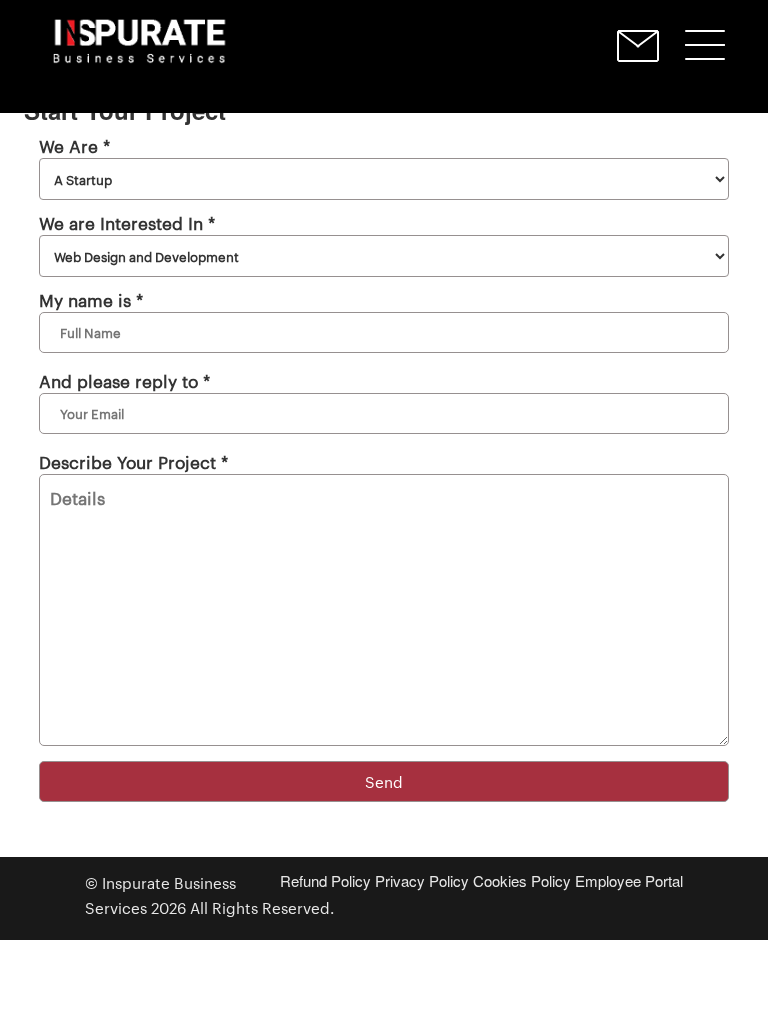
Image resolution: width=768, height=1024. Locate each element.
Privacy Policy (422, 880)
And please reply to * (124, 380)
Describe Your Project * (133, 461)
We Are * (74, 145)
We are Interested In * (127, 222)
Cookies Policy (522, 880)
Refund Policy (325, 880)
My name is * (91, 299)
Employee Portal (629, 880)
